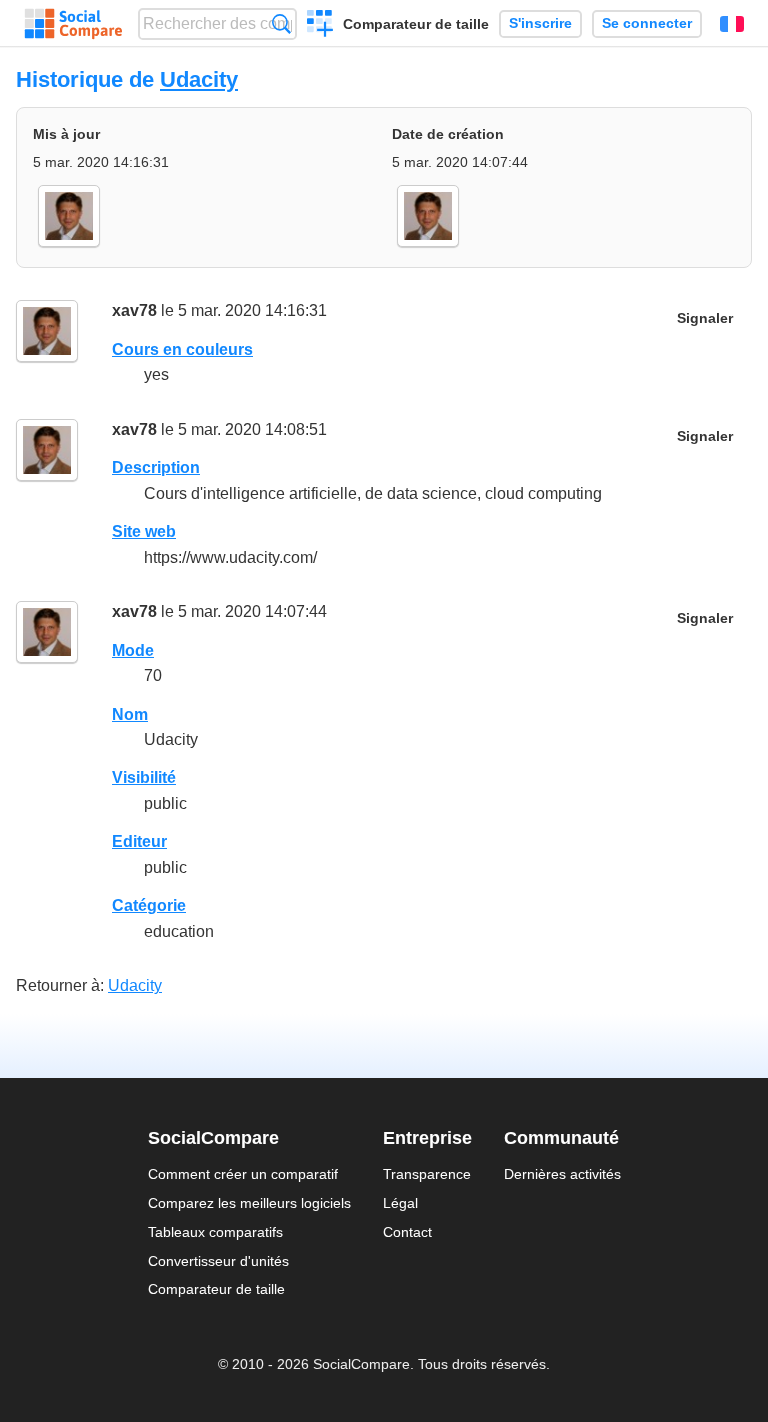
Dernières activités (562, 1174)
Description (156, 467)
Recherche (281, 23)
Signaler (705, 318)
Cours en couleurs (182, 349)
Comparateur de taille (416, 24)
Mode (133, 650)
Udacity (199, 79)
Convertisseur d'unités (218, 1261)
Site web (144, 531)
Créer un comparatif (320, 26)
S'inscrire (540, 23)
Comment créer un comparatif (243, 1174)
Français (732, 24)
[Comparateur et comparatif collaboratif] (73, 24)
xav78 (134, 310)
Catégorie (149, 905)
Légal (400, 1203)
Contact (407, 1232)
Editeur (139, 841)
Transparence (427, 1174)
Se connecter (647, 23)
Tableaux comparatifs (215, 1232)
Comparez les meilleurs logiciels (249, 1203)
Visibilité (144, 777)
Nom (130, 714)
